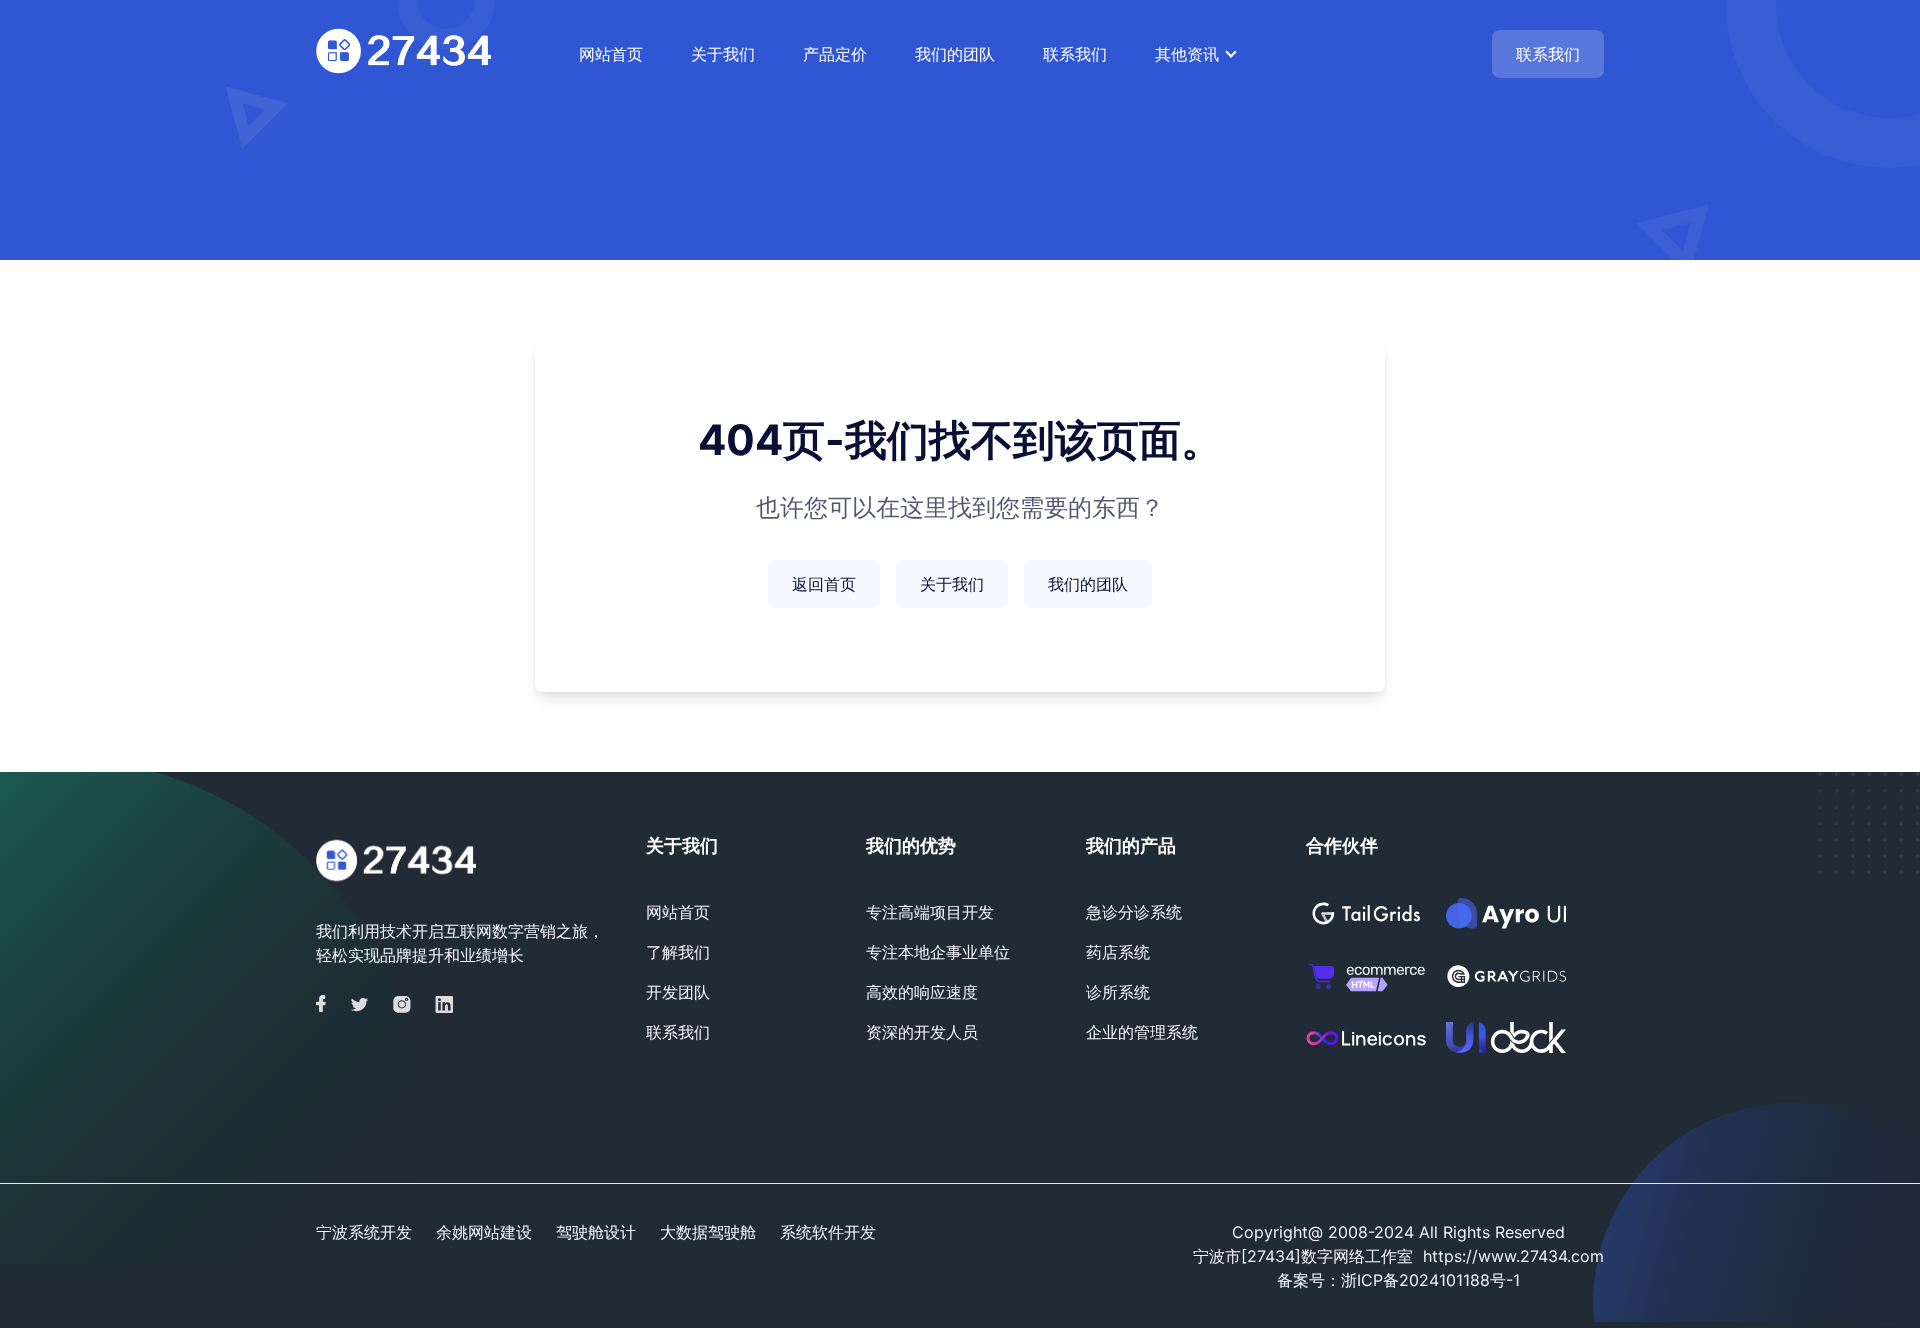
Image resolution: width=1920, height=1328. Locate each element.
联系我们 (1075, 54)
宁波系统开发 (364, 1232)
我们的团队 (955, 54)
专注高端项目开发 (930, 912)
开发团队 (678, 992)
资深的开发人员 (922, 1032)
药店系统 (1118, 952)
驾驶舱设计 (596, 1232)
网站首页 (611, 54)
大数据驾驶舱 (708, 1232)
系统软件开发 (828, 1232)
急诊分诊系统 (1134, 912)
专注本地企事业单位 (938, 952)
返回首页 (824, 584)
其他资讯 (1187, 54)
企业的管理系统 (1142, 1032)
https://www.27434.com (1513, 1256)
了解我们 (678, 952)
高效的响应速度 (922, 992)
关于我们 (723, 54)
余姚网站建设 (484, 1232)
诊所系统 (1118, 992)
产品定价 (835, 54)
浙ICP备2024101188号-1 (1430, 1280)
